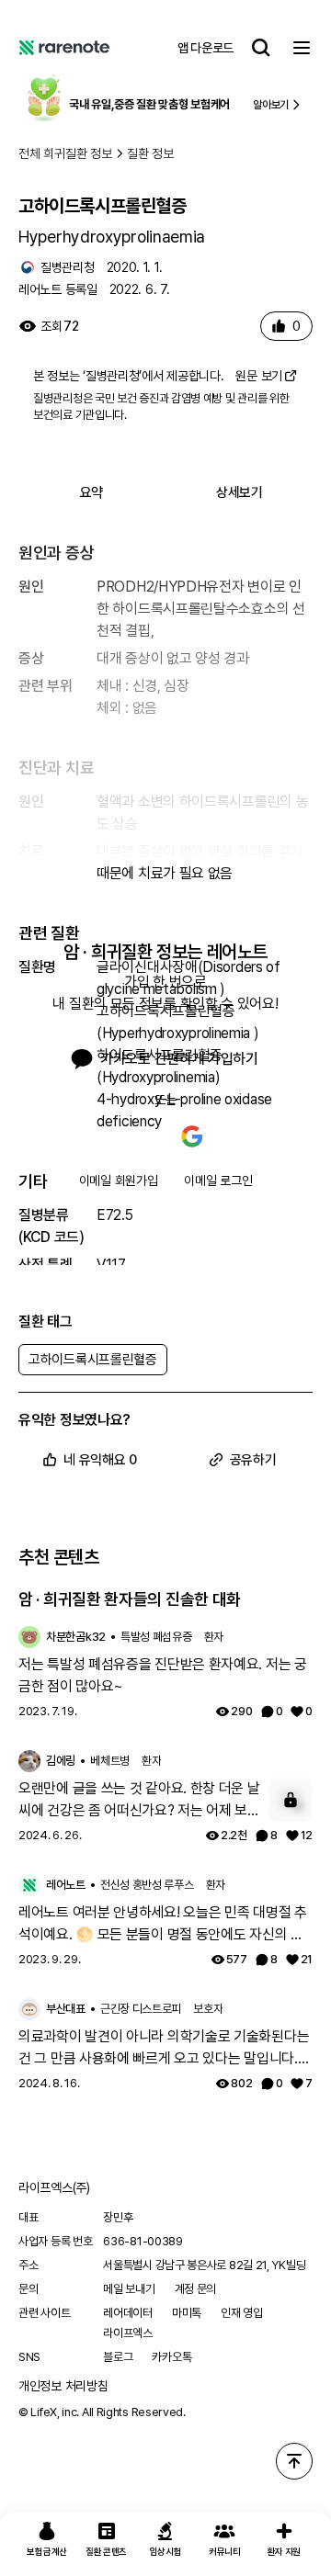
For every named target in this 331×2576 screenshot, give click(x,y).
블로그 (118, 2357)
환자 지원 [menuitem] (285, 2551)
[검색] (261, 48)
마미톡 (187, 2313)
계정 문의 (196, 2289)
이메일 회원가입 (119, 1181)
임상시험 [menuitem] (166, 2551)
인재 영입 (242, 2313)
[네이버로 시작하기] (139, 1136)
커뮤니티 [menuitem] (225, 2551)
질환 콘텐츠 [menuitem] (106, 2551)
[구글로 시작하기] (192, 1136)
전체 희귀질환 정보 (65, 153)
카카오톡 (171, 2357)
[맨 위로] (294, 2461)
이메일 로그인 (218, 1181)
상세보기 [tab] (240, 492)
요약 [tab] (91, 492)
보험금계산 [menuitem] (47, 2551)
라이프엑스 (128, 2333)
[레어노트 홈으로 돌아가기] (64, 48)
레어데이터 (128, 2313)
